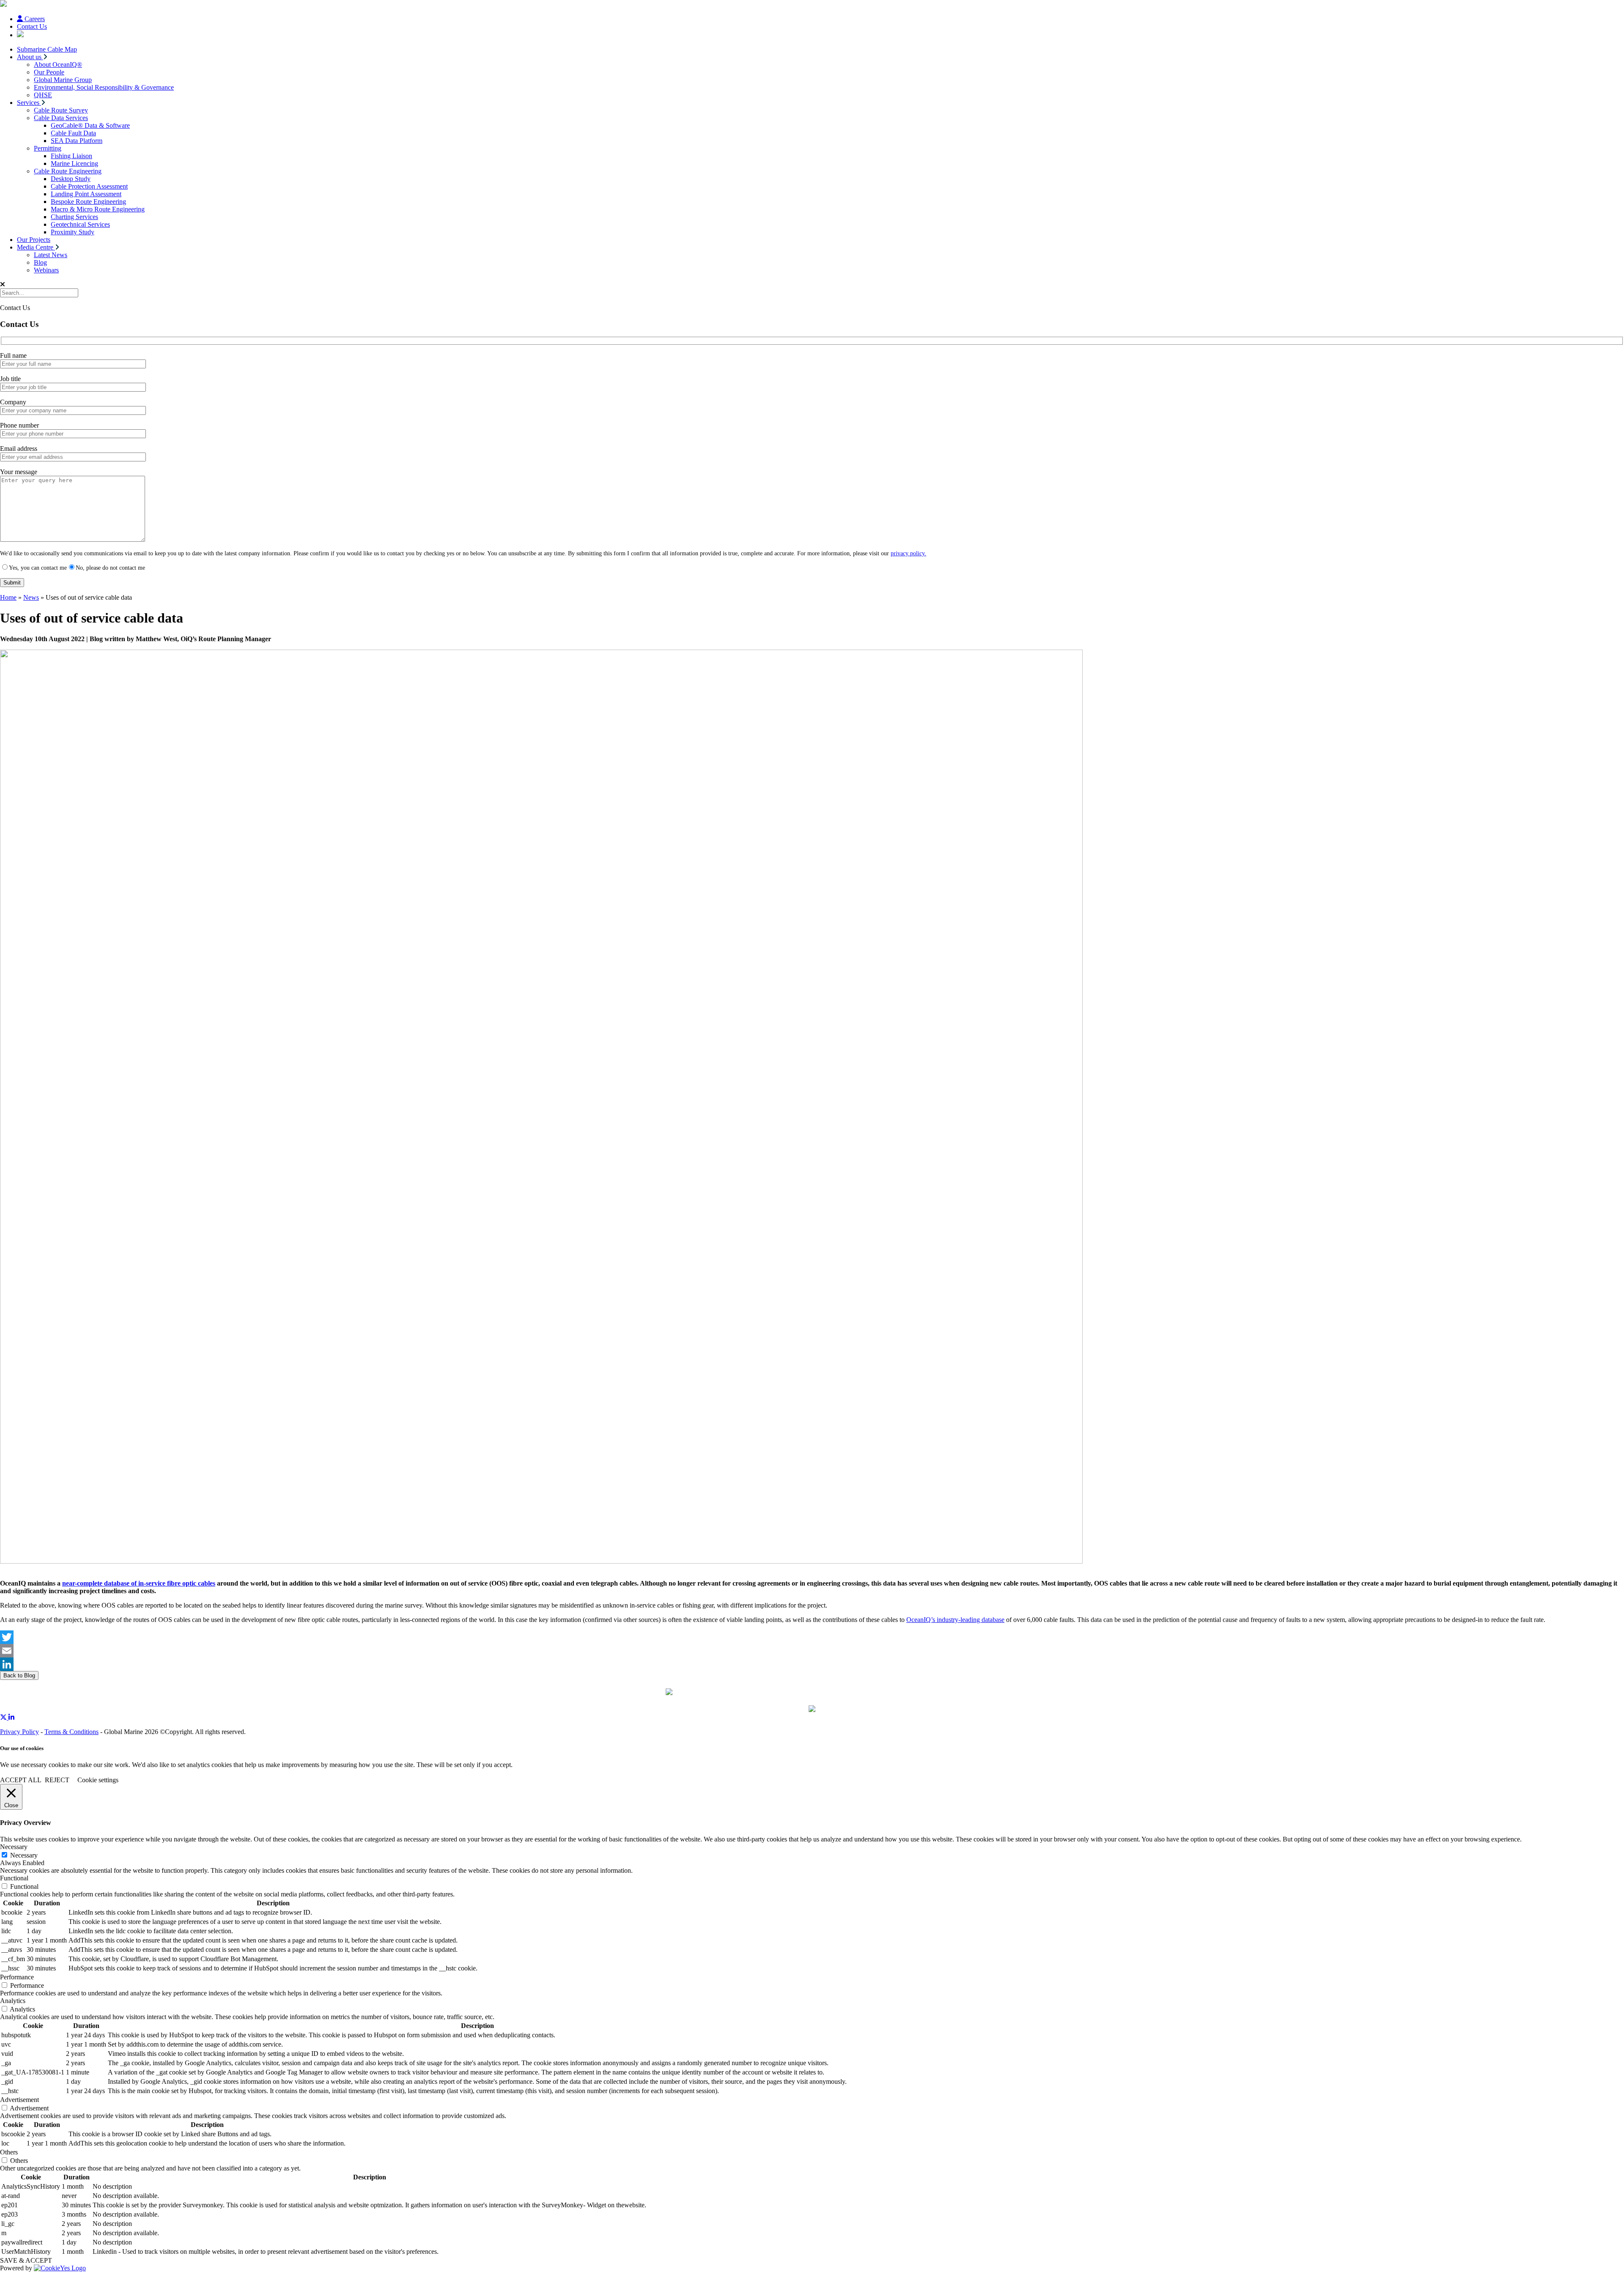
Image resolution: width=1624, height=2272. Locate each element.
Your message (19, 472)
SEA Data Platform (77, 141)
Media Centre (36, 247)
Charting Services (74, 217)
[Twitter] (812, 1637)
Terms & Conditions (71, 1732)
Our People (49, 72)
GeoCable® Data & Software (90, 125)
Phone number (19, 425)
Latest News (51, 255)
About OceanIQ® (58, 64)
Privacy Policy (19, 1732)
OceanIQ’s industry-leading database (955, 1620)
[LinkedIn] (812, 1664)
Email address (19, 449)
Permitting (48, 148)
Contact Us (32, 26)
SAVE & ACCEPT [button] (26, 2260)
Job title (10, 379)
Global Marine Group (63, 80)
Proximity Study (73, 232)
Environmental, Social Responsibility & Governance (104, 87)
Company (13, 402)
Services (29, 103)
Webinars (46, 270)
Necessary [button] (14, 1847)
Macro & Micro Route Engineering (98, 209)
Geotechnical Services (80, 224)
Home (8, 597)
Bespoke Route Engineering (88, 202)
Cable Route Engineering (68, 171)
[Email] (812, 1651)
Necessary (24, 1855)
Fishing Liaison (71, 156)
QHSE (43, 95)
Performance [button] (17, 1977)
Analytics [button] (13, 2001)
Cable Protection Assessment (89, 186)
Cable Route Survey (61, 110)
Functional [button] (14, 1878)
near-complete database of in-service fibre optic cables (139, 1583)
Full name (13, 355)
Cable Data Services (61, 118)
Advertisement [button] (19, 2100)
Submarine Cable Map (47, 49)
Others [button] (9, 2152)
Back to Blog (19, 1675)
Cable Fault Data (73, 133)
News (31, 597)
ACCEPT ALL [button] (21, 1780)
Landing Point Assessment (86, 194)
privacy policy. (908, 553)
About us (30, 57)
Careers (34, 19)
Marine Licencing (74, 163)
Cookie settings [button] (98, 1780)
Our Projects (34, 240)
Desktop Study (71, 179)
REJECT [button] (57, 1780)
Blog (40, 262)
